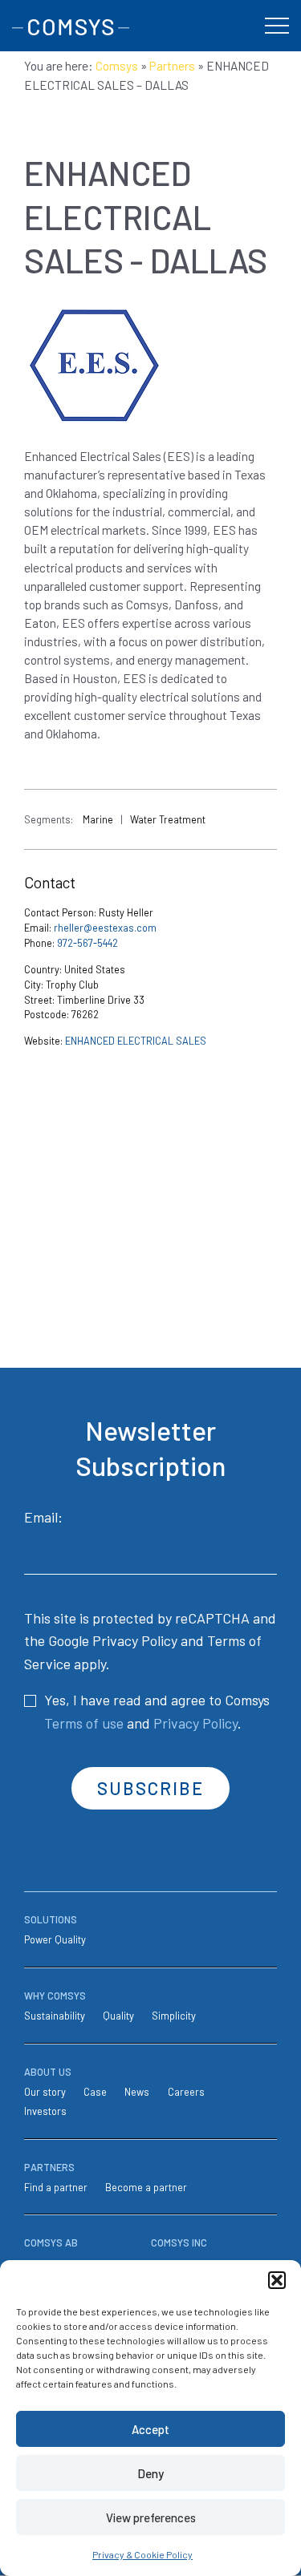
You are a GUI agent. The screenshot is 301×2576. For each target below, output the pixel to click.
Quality (118, 2016)
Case (95, 2092)
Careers (186, 2092)
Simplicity (174, 2016)
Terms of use (84, 1723)
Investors (45, 2111)
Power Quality (55, 1939)
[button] (277, 2280)
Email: (43, 1517)
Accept (150, 2429)
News (137, 2092)
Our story (45, 2092)
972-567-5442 (87, 943)
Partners (172, 66)
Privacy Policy (135, 1640)
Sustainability (55, 2016)
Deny (150, 2473)
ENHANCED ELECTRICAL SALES (136, 1041)
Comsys (117, 66)
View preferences (151, 2517)
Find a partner (56, 2187)
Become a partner (146, 2187)
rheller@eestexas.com (105, 928)
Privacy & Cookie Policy (142, 2554)
